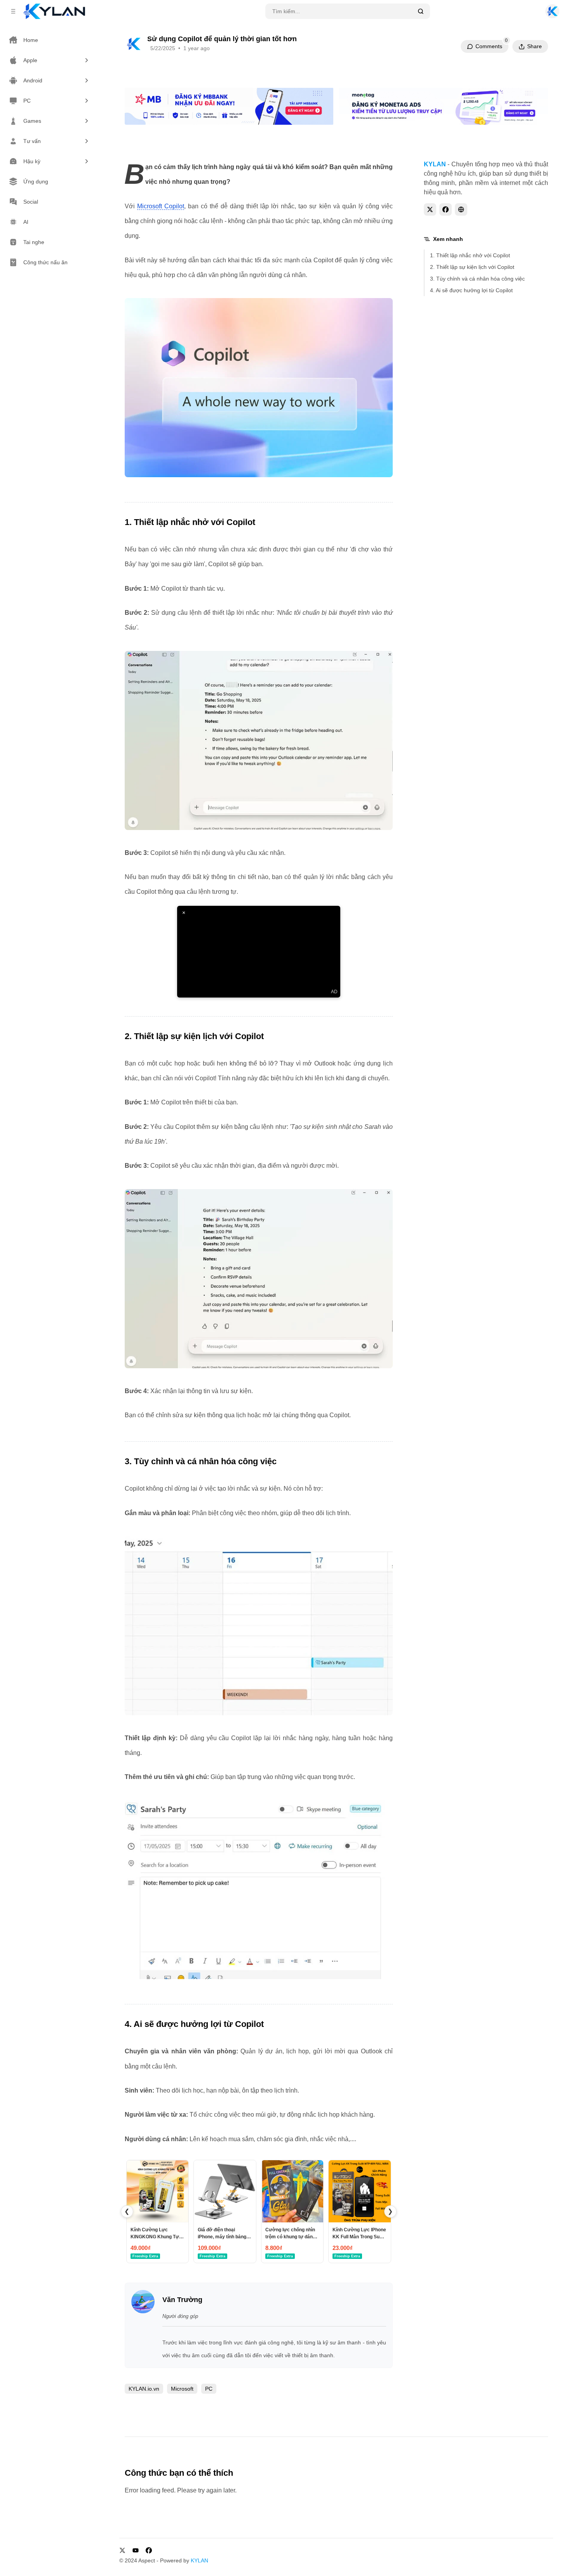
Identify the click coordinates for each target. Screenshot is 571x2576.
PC (209, 2389)
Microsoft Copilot (161, 206)
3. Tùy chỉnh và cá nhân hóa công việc (477, 279)
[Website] (461, 209)
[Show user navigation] (552, 11)
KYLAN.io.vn (144, 2389)
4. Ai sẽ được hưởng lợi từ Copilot (471, 290)
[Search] (421, 11)
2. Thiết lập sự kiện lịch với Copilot (472, 267)
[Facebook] (446, 209)
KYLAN (199, 2560)
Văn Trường (182, 2300)
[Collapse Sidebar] (13, 11)
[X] (430, 209)
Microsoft (182, 2389)
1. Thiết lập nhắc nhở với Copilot (470, 255)
